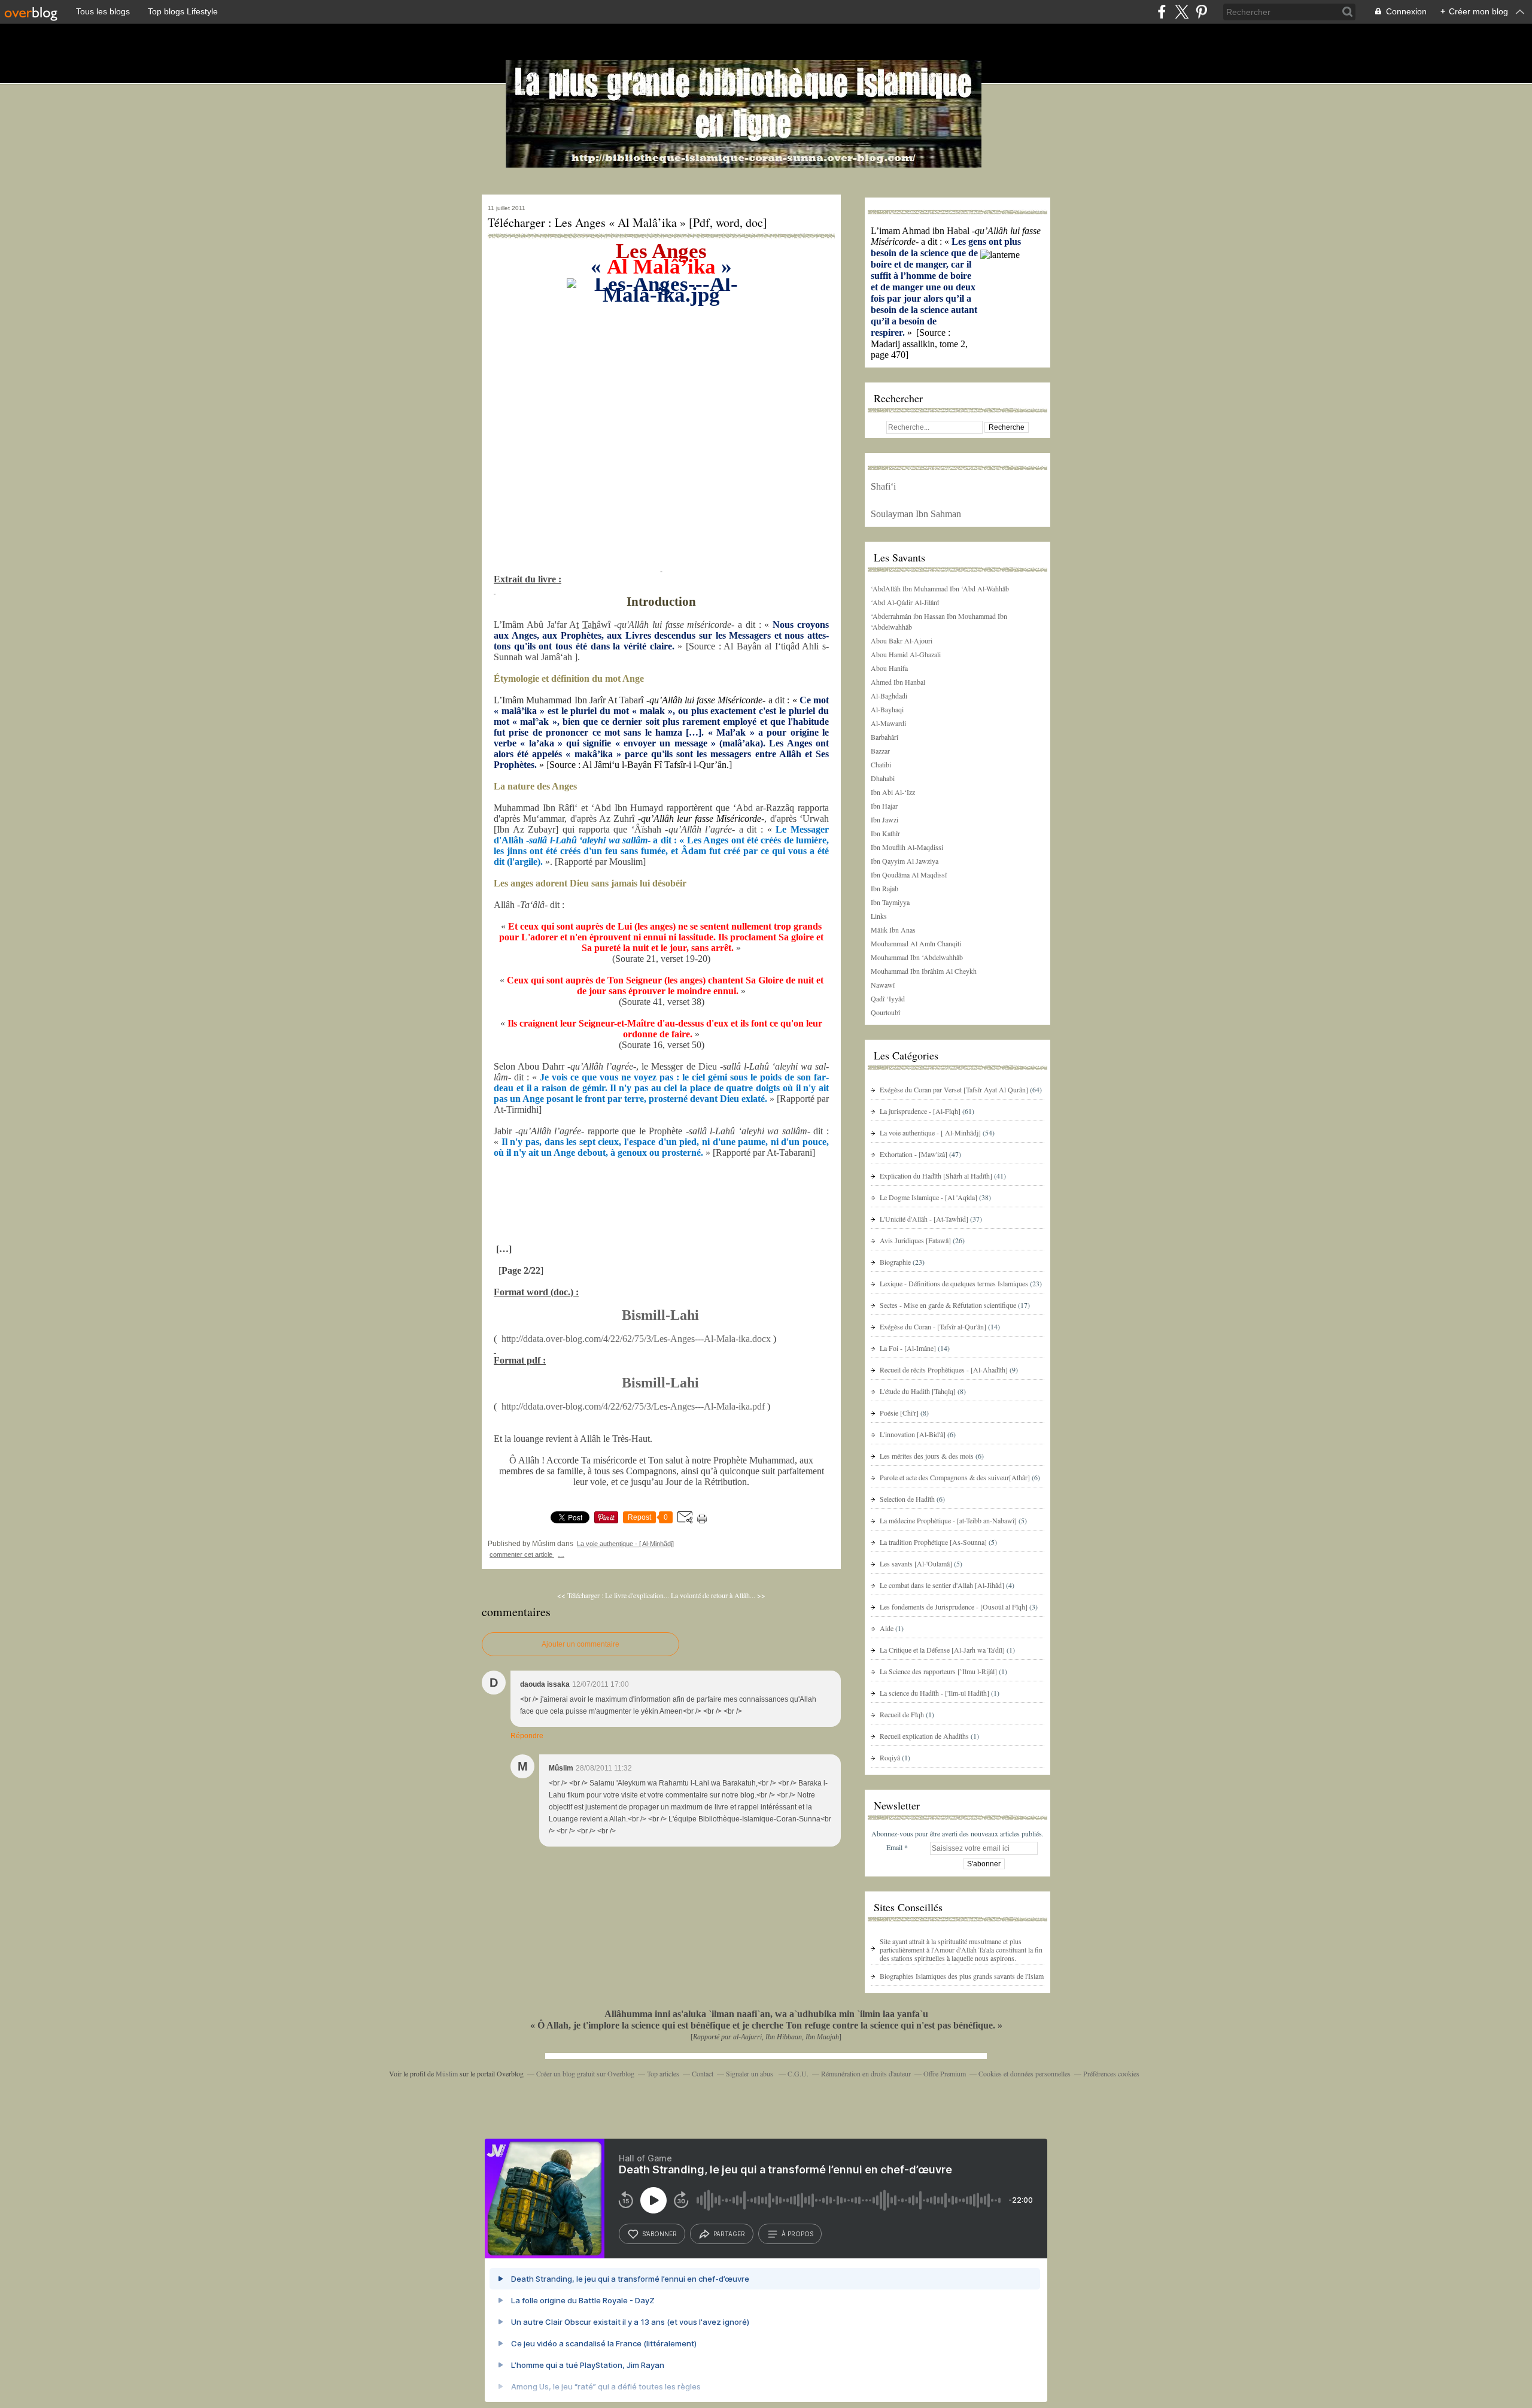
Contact (703, 2073)
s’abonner (659, 2234)
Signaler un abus (750, 2073)
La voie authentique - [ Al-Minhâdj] (625, 1544)
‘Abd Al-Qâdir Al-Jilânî (905, 602)
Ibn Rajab (884, 888)
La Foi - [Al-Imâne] (908, 1348)
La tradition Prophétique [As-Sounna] (933, 1542)
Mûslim (447, 2073)
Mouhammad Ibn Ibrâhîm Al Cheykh (924, 971)
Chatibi (881, 764)
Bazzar (880, 751)
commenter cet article (522, 1554)
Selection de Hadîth (907, 1499)
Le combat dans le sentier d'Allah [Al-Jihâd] (942, 1585)
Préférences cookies (1111, 2073)
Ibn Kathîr (885, 833)
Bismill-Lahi (660, 1315)
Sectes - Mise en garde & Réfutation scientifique (948, 1305)
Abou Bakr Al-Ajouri (902, 640)
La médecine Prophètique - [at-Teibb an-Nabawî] (948, 1520)
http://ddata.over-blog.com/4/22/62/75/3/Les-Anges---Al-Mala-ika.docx (636, 1339)
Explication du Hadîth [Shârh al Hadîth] (936, 1176)
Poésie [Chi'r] (899, 1413)
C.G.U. (798, 2073)
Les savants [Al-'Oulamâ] (916, 1563)
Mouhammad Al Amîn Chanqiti (916, 943)
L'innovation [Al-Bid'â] (913, 1434)
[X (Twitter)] (1182, 12)
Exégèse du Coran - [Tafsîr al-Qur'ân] (933, 1326)
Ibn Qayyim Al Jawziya (905, 861)
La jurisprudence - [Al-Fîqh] (920, 1111)
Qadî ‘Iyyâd (888, 998)
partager (729, 2234)
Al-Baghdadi (889, 696)
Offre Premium (945, 2073)
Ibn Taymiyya (890, 902)
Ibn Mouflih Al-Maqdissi (907, 847)
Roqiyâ (890, 1757)
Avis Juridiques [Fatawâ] (915, 1240)
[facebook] (1162, 12)
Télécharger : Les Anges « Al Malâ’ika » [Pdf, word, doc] (627, 223)
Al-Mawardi (888, 723)
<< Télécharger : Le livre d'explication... (613, 1595)
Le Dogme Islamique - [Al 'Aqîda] (928, 1197)
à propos (797, 2234)
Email (894, 1847)
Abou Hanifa (889, 668)
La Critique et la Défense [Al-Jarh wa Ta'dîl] (942, 1650)
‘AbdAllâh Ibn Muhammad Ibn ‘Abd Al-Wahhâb (940, 588)
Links (879, 916)
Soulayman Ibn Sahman (916, 514)
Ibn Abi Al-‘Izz (893, 792)
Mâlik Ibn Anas (893, 930)
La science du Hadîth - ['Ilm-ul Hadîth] (934, 1693)
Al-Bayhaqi (887, 709)
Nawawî (883, 985)
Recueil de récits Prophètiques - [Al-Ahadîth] (944, 1370)
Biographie (895, 1262)
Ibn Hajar (884, 806)
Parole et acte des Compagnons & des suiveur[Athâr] (955, 1477)
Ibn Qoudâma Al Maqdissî (909, 874)
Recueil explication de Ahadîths (924, 1736)
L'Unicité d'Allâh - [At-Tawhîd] (924, 1219)
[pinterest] (1201, 12)
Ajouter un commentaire (580, 1644)
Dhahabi (883, 778)
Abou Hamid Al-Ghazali (906, 654)
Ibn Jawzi (884, 819)
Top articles (663, 2073)
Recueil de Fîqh (902, 1714)
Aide (887, 1628)
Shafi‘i (883, 486)
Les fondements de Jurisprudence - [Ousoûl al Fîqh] (954, 1607)
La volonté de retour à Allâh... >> (718, 1595)
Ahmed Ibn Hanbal (898, 682)
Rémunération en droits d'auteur (866, 2073)
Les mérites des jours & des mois (927, 1456)
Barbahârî (884, 737)
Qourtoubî (885, 1012)
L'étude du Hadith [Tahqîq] (918, 1391)
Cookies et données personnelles (1025, 2073)
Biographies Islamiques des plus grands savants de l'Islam (962, 1976)
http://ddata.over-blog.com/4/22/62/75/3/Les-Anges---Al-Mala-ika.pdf (633, 1406)
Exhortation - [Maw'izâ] (914, 1154)
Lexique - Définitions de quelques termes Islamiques (954, 1283)
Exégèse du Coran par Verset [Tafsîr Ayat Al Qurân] (954, 1089)
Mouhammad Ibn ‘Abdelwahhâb (917, 957)
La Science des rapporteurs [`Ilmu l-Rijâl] (938, 1671)
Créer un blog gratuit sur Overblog (585, 2073)
